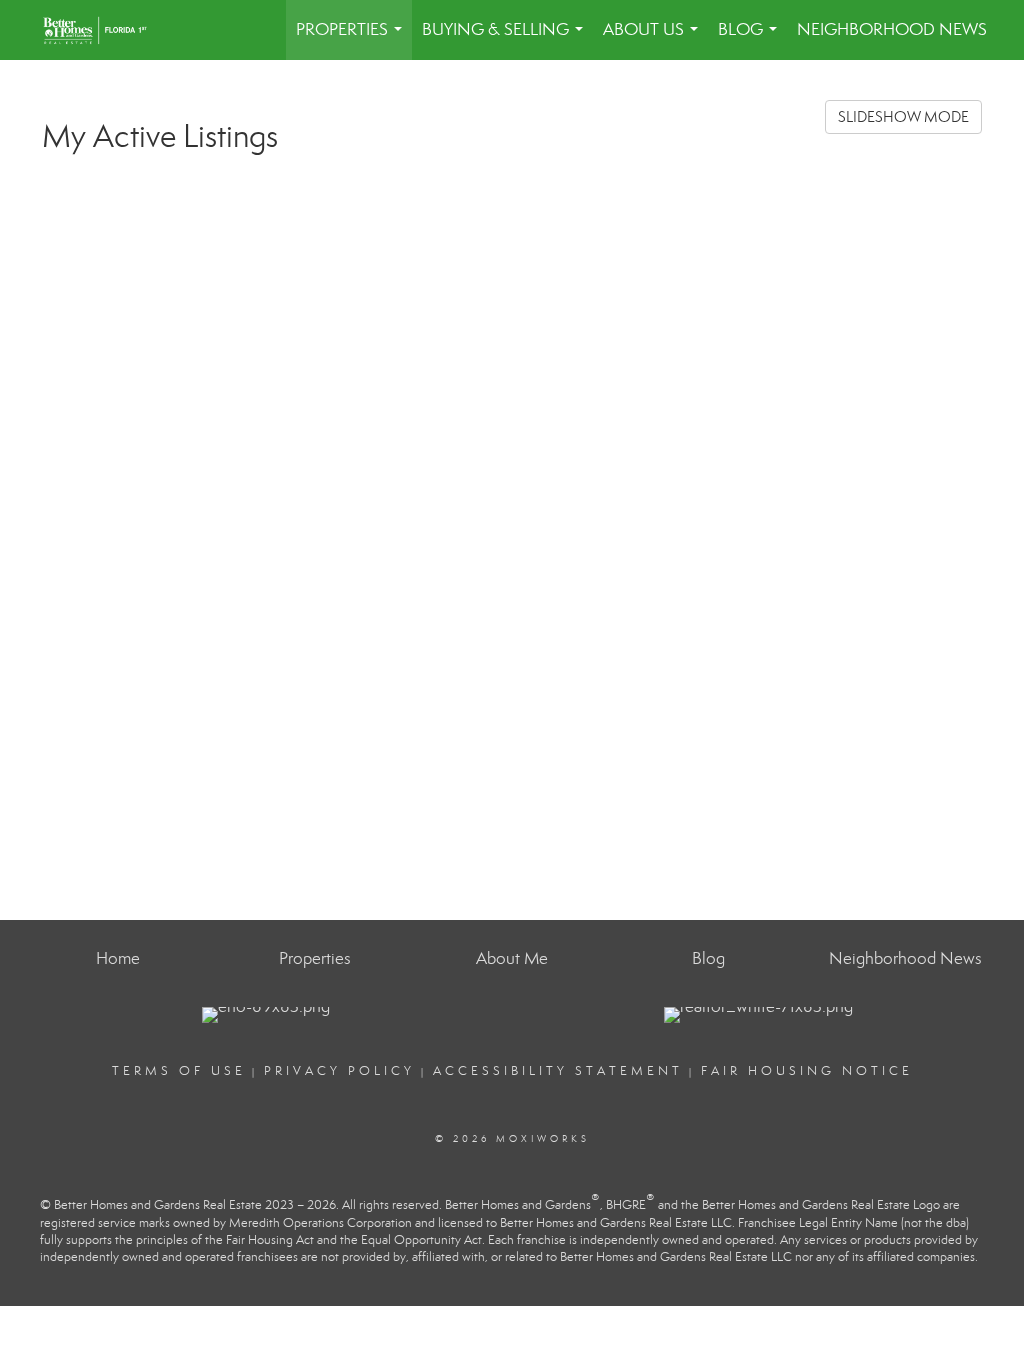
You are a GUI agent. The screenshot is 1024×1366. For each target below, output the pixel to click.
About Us (654, 39)
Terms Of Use (179, 1071)
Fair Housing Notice (807, 1071)
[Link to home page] (105, 30)
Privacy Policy (339, 1071)
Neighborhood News (892, 29)
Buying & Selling (506, 39)
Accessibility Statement (558, 1071)
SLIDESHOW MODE (903, 117)
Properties (353, 39)
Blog (751, 39)
